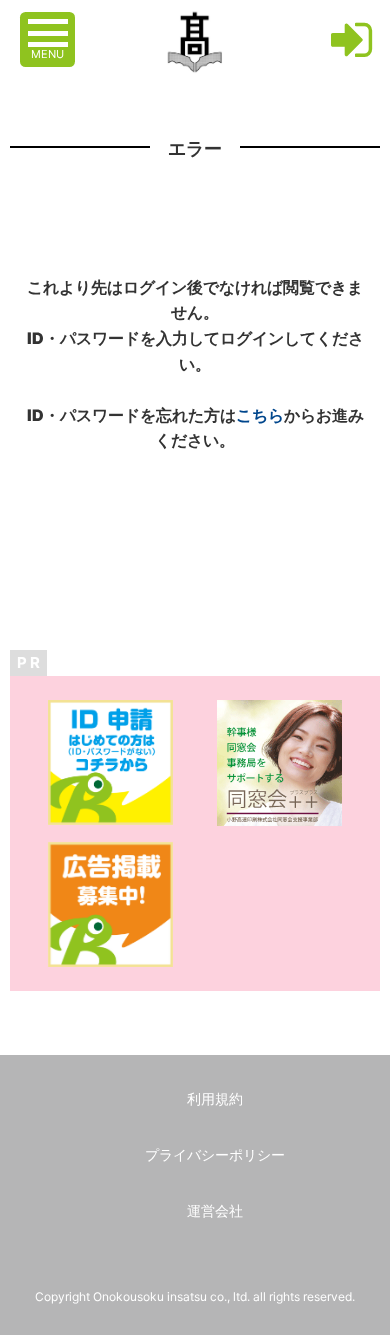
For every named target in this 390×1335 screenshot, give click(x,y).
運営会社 (215, 1210)
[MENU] (50, 23)
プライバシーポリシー (215, 1154)
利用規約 (215, 1098)
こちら (260, 415)
